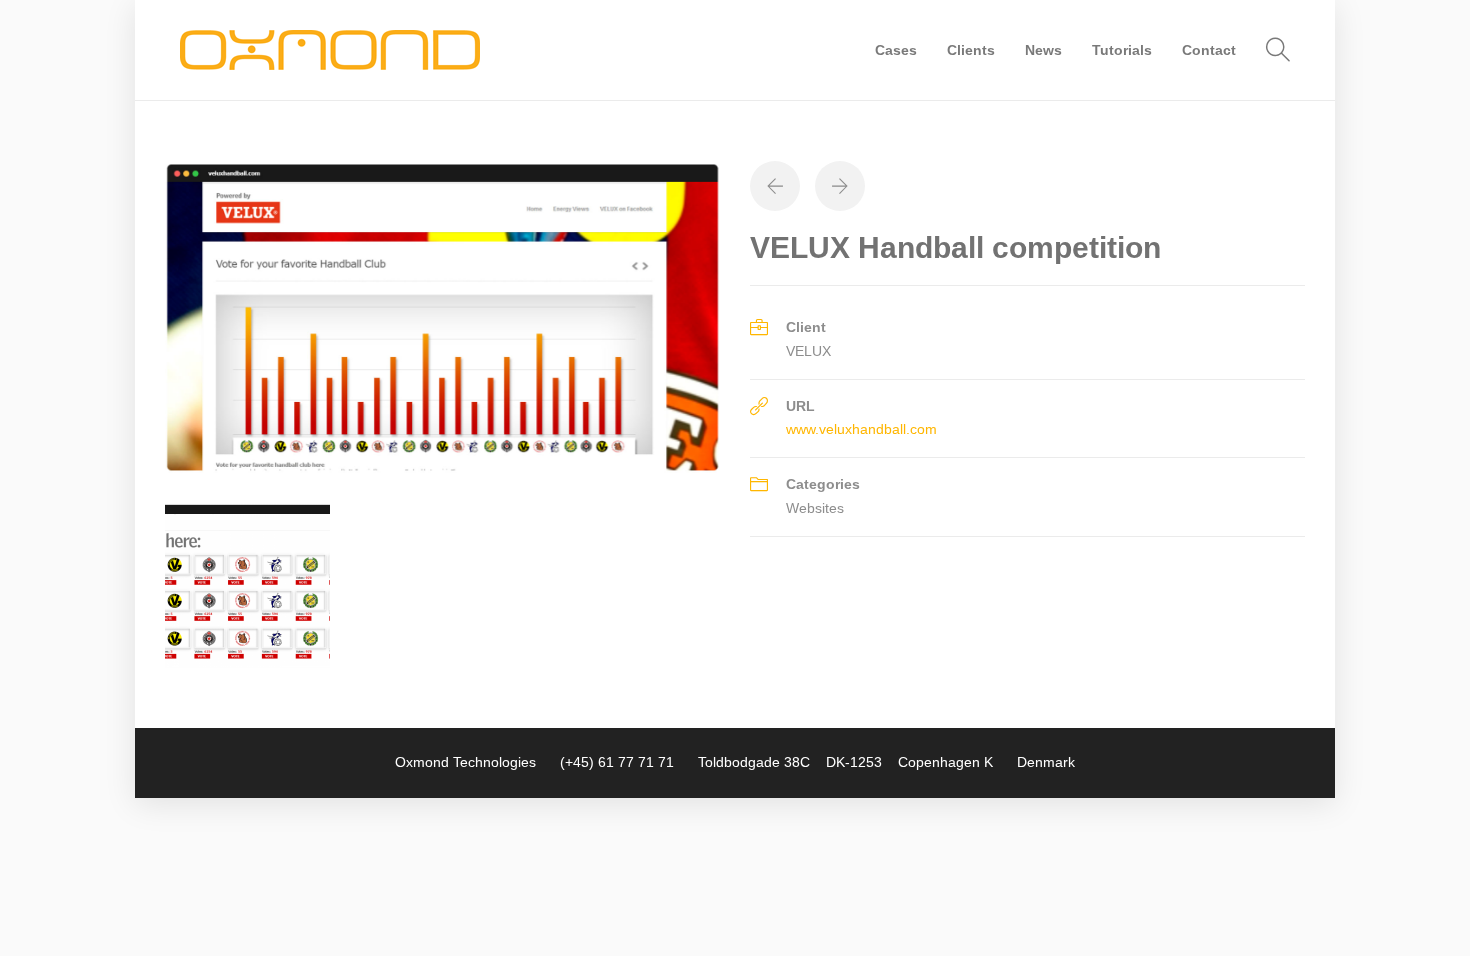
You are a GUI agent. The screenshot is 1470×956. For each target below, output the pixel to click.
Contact (1209, 50)
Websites (815, 508)
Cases (896, 50)
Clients (971, 50)
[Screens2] (247, 584)
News (1043, 50)
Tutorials (1122, 50)
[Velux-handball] (442, 316)
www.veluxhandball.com (861, 429)
